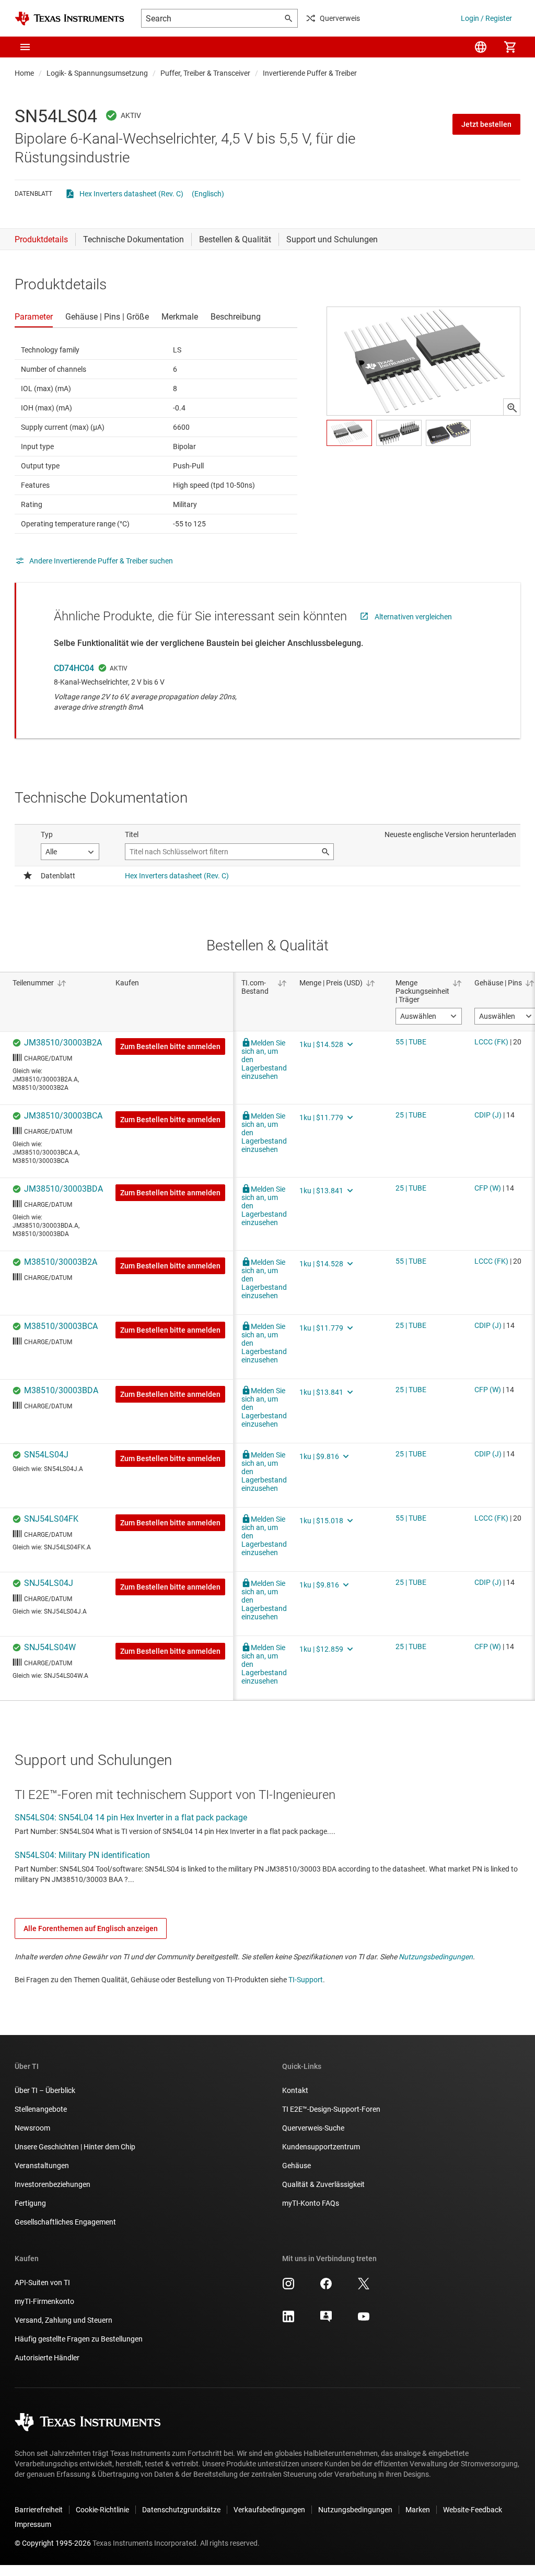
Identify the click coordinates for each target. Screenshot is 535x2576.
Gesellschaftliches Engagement (65, 2222)
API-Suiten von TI (42, 2283)
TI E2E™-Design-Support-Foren (331, 2109)
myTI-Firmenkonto (44, 2301)
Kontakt (295, 2090)
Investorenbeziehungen (53, 2184)
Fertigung (30, 2203)
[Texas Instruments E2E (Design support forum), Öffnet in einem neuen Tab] (326, 2320)
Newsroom (32, 2128)
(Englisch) (208, 194)
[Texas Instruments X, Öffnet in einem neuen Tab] (364, 2287)
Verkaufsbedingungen (269, 2510)
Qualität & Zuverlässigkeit (323, 2184)
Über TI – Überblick (45, 2090)
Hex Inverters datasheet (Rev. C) (131, 194)
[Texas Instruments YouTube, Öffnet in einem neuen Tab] (364, 2320)
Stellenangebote (41, 2109)
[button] (25, 47)
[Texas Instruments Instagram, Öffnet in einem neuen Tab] (288, 2287)
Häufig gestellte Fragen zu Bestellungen (79, 2339)
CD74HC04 (74, 668)
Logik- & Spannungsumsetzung (97, 73)
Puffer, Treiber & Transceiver (205, 73)
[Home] (69, 19)
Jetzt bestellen (486, 124)
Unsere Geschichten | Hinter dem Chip (75, 2147)
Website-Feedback (473, 2510)
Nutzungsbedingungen (436, 1957)
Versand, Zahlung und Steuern (63, 2320)
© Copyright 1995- (53, 2543)
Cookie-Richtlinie (102, 2510)
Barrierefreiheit (39, 2510)
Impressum (33, 2524)
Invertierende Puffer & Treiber (310, 73)
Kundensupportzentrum (321, 2147)
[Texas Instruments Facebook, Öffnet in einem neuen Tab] (326, 2287)
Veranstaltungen (42, 2166)
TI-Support (306, 1980)
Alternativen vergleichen (413, 617)
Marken (418, 2510)
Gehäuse (296, 2166)
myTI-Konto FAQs (311, 2203)
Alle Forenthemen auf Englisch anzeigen (91, 1928)
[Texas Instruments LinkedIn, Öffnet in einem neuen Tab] (288, 2320)
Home (24, 73)
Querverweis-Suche (313, 2128)
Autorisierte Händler (47, 2358)
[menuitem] (481, 47)
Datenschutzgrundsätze (181, 2510)
